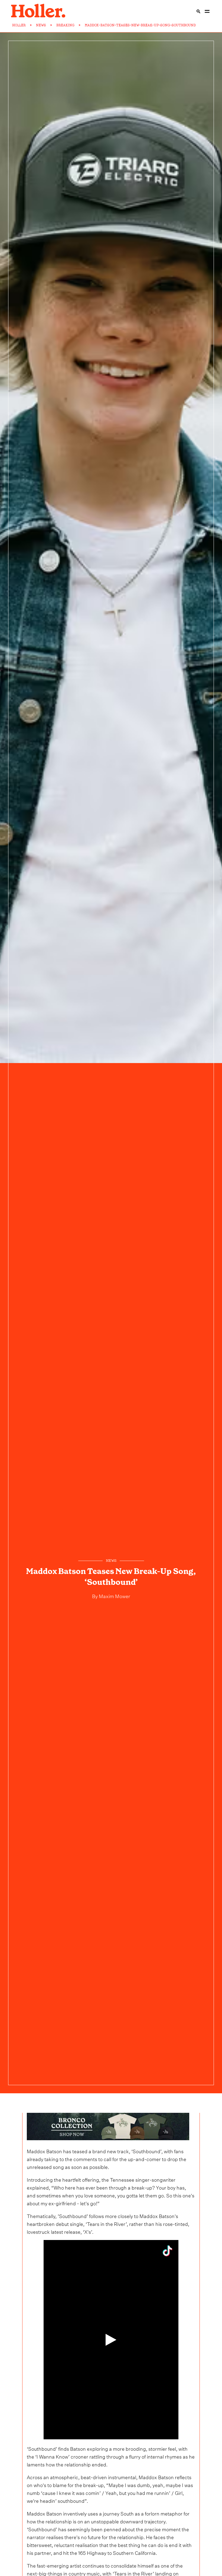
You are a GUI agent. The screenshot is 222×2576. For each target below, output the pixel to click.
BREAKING (65, 25)
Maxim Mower (114, 1596)
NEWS (41, 25)
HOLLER (19, 25)
